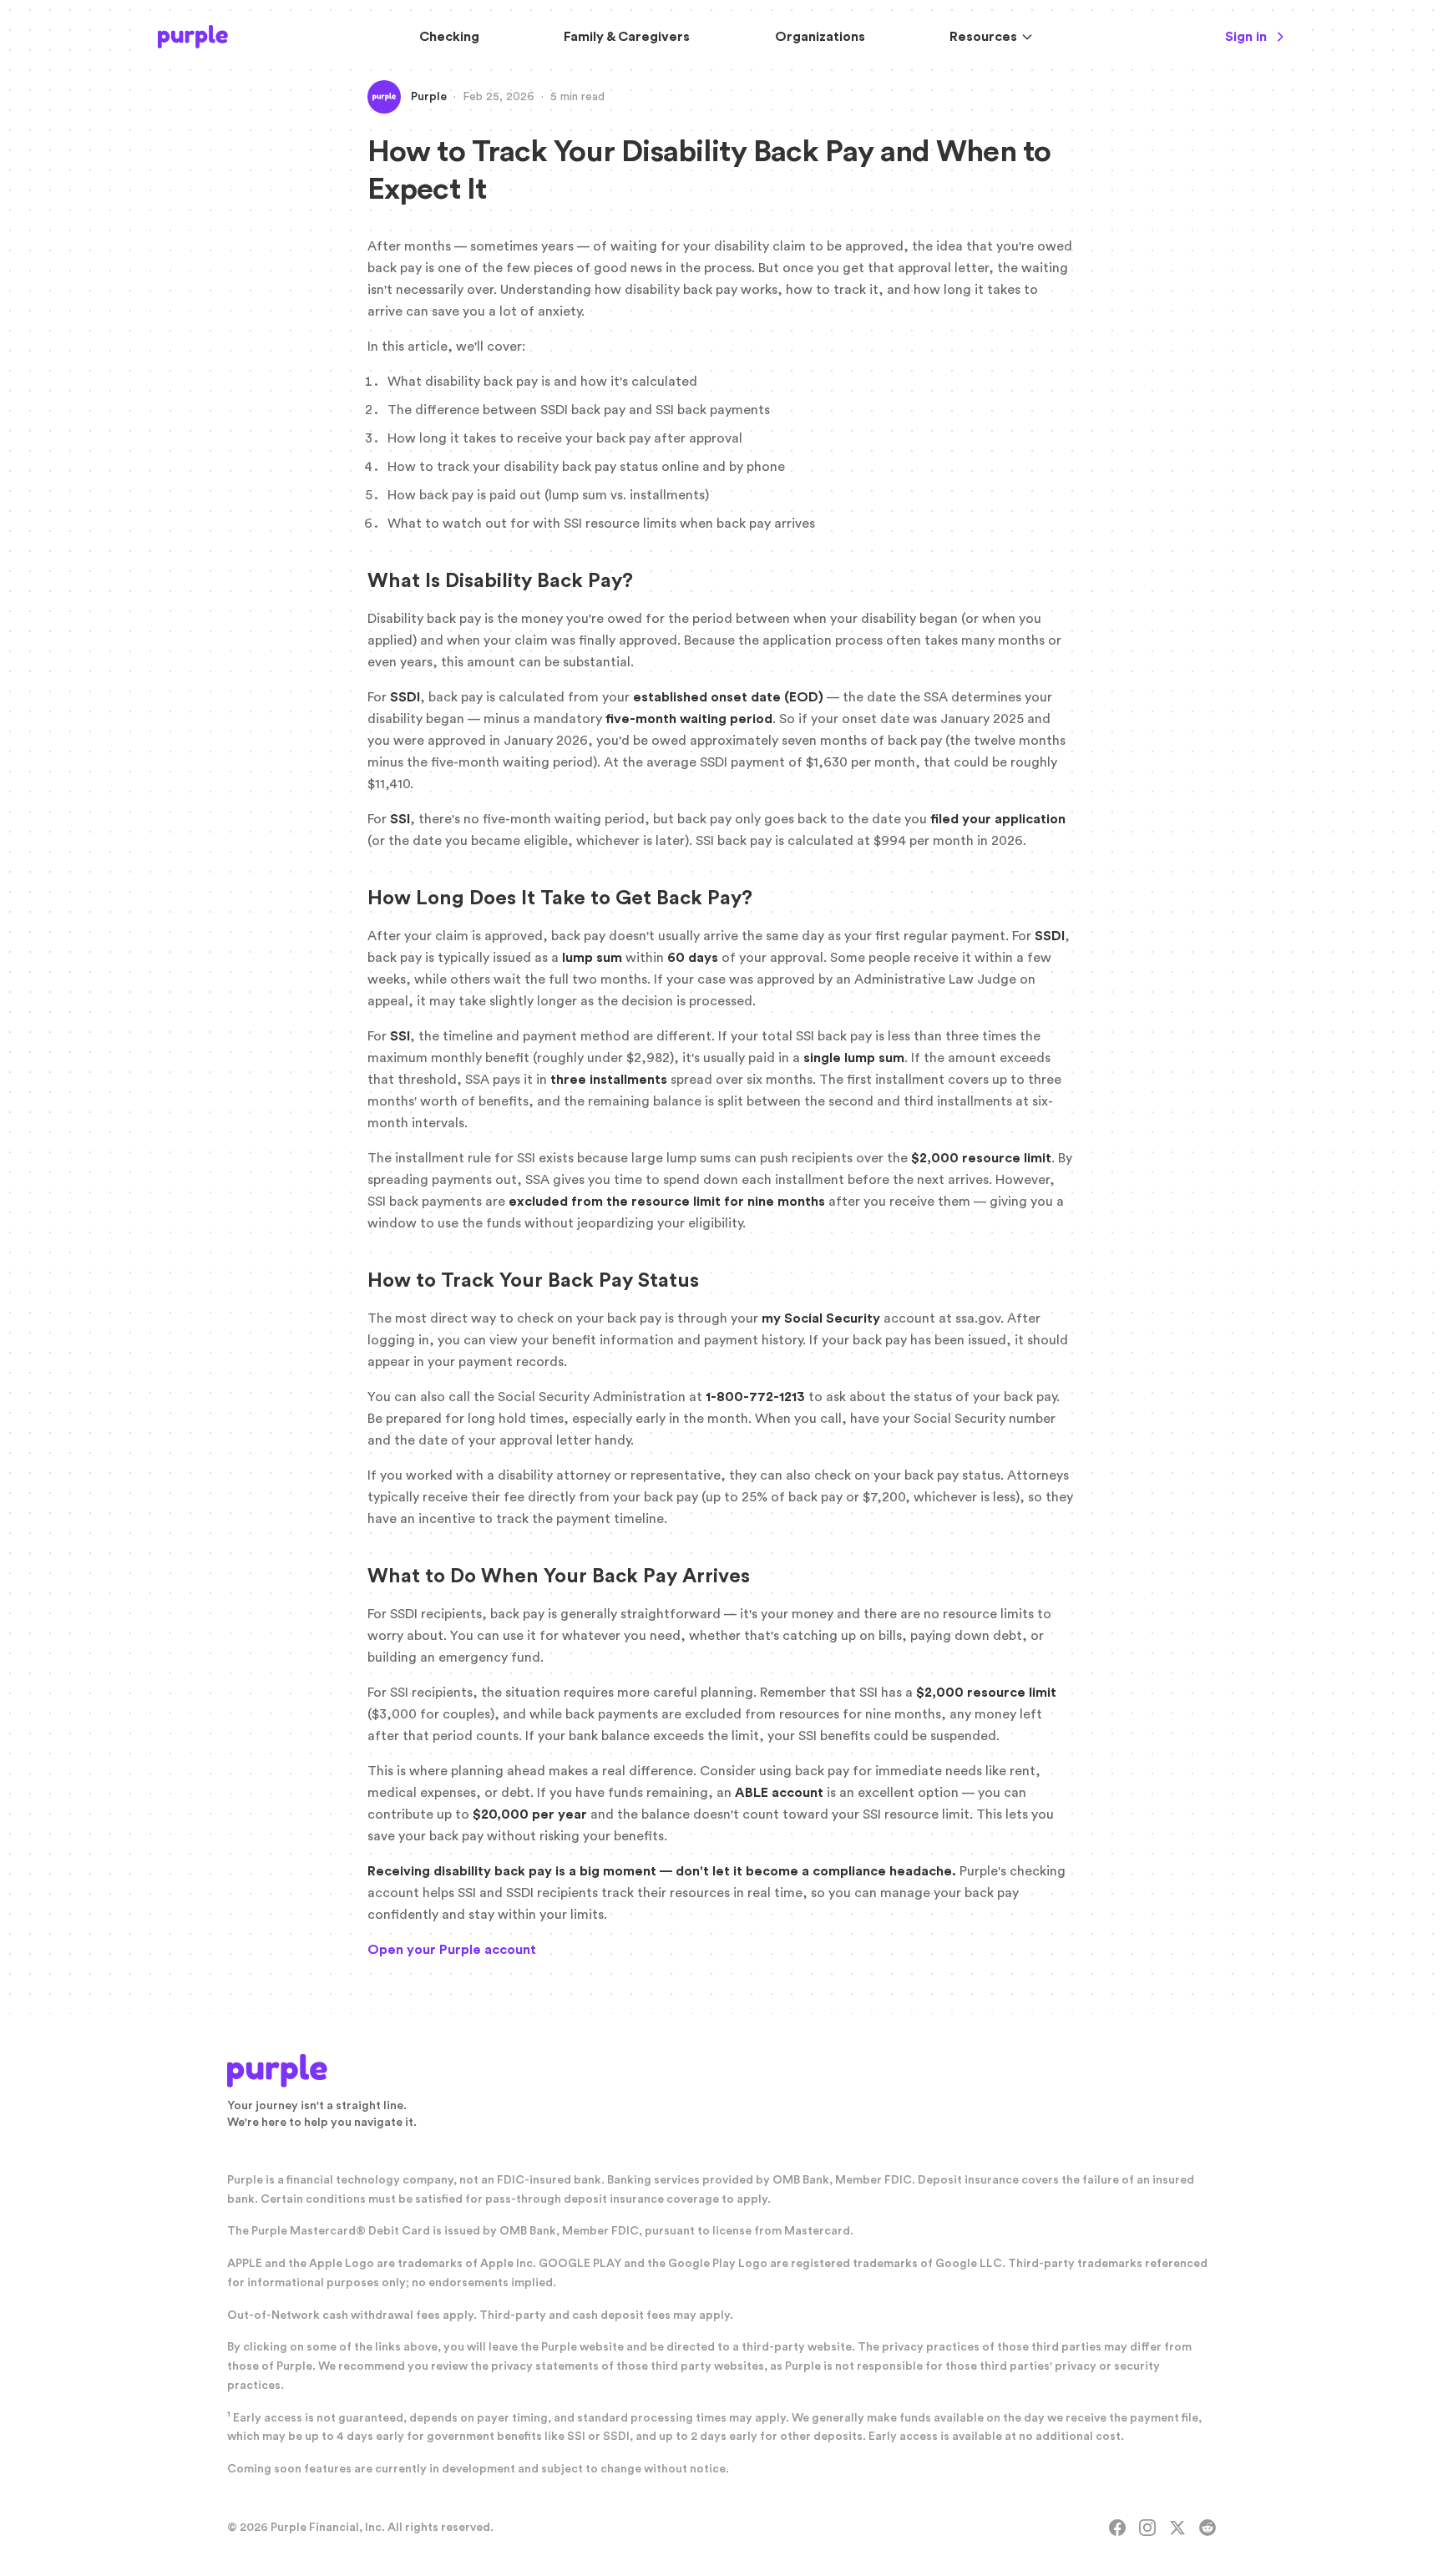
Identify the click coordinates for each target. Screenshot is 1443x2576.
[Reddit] (1208, 2528)
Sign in (1246, 37)
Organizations (820, 37)
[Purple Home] (193, 37)
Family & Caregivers (627, 37)
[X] (1177, 2528)
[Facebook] (1117, 2528)
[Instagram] (1147, 2528)
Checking (449, 37)
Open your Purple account (452, 1950)
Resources (983, 37)
